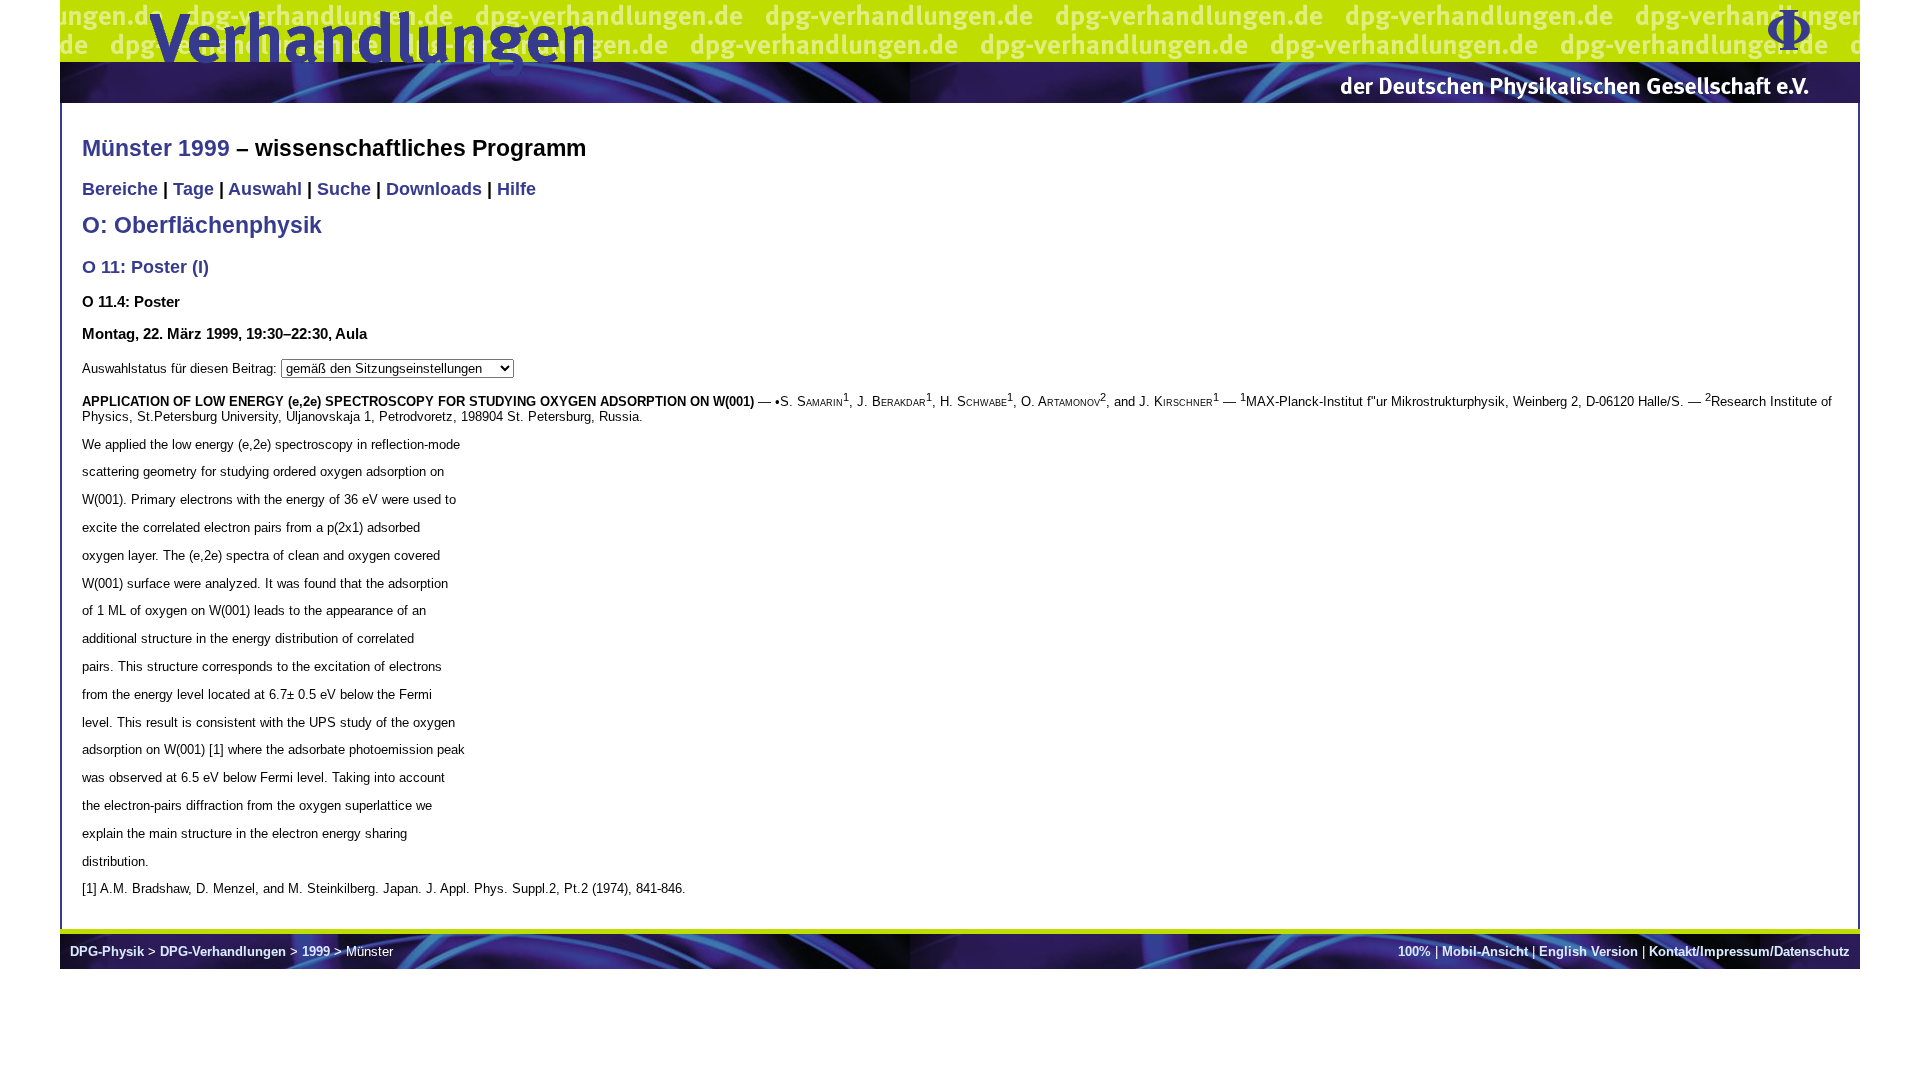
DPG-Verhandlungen (223, 951)
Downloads (434, 189)
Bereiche (120, 189)
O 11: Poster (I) (145, 267)
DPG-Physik (107, 951)
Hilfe (516, 189)
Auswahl (265, 189)
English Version (1588, 951)
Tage (193, 189)
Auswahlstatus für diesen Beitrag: (181, 368)
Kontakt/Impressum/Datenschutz (1749, 951)
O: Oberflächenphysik (202, 225)
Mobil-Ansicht (1485, 951)
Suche (344, 189)
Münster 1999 (156, 148)
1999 (316, 951)
